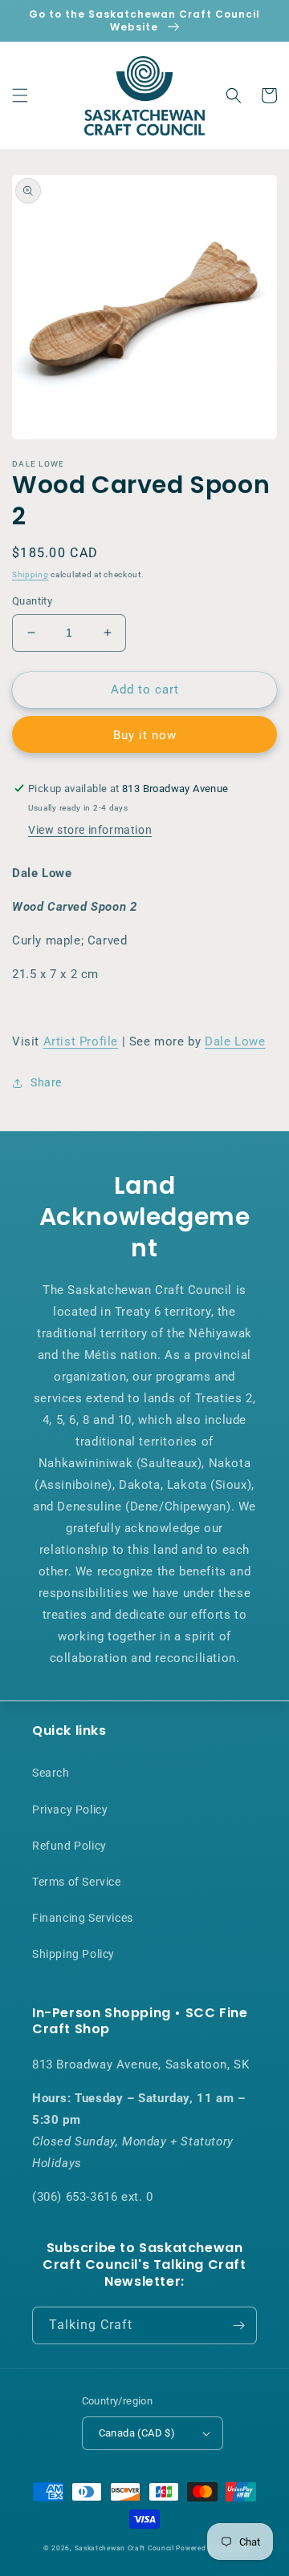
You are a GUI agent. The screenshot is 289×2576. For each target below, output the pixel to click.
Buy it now (145, 735)
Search (51, 1773)
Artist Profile (81, 1041)
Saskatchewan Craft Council (124, 2548)
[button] (20, 95)
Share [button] (46, 1082)
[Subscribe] (238, 2325)
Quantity (32, 601)
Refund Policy (69, 1846)
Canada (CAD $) (137, 2433)
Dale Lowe (235, 1041)
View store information (90, 830)
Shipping (31, 574)
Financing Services (83, 1918)
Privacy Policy (70, 1810)
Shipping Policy (73, 1954)
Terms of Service (77, 1882)
